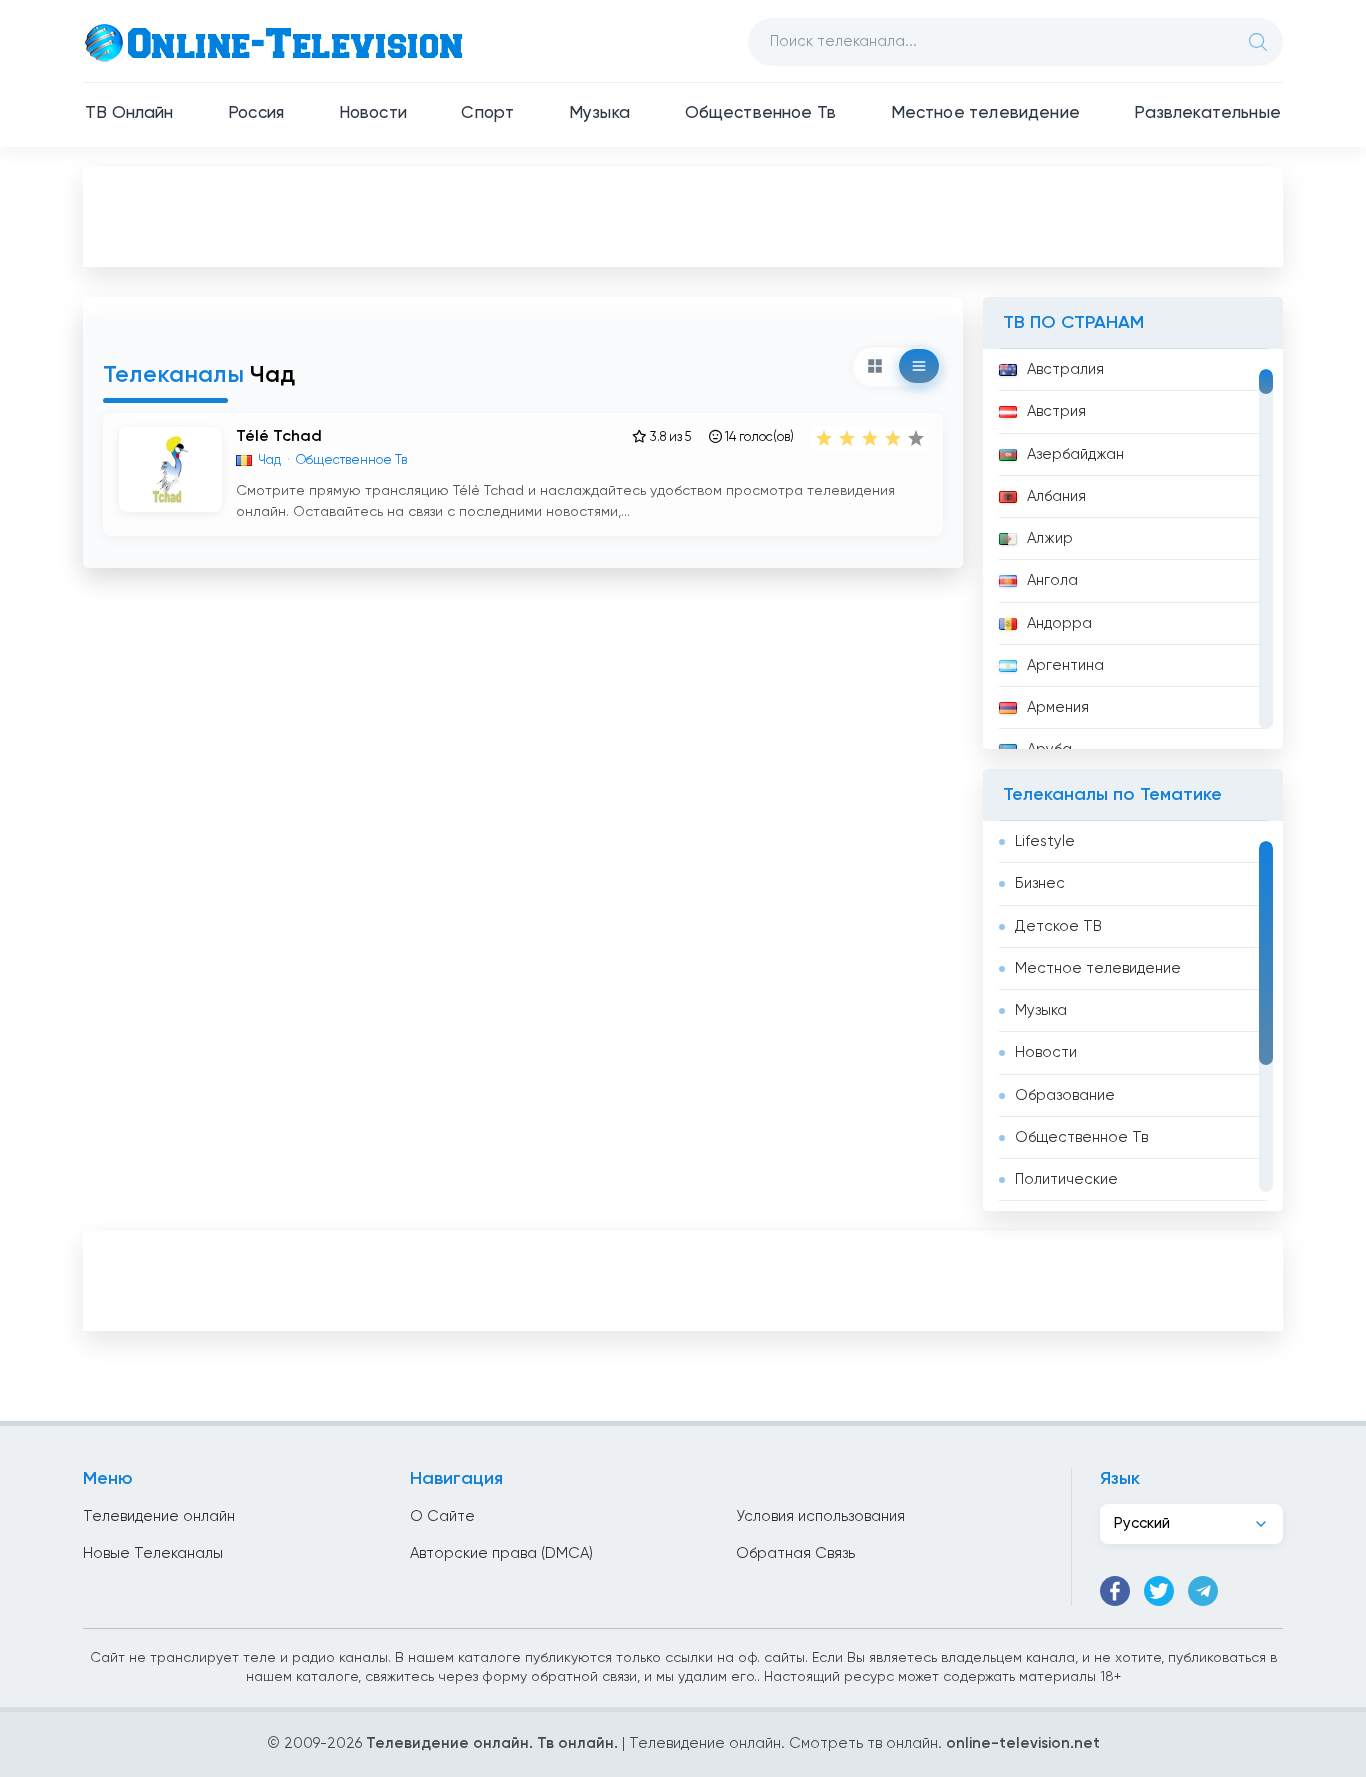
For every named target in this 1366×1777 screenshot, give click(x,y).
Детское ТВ (1058, 926)
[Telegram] (1203, 1591)
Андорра (1059, 623)
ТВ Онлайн (129, 113)
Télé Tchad (279, 437)
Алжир (1050, 538)
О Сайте (442, 1516)
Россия (256, 113)
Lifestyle (1045, 841)
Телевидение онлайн (159, 1516)
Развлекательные (1207, 113)
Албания (1056, 496)
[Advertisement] (683, 216)
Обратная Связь (795, 1553)
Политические (1066, 1179)
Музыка (599, 113)
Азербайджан (1075, 454)
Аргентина (1065, 665)
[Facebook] (1115, 1591)
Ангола (1052, 580)
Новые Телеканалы (153, 1553)
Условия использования (820, 1516)
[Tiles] (875, 366)
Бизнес (1040, 883)
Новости (373, 113)
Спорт (487, 113)
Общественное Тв (761, 113)
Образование (1065, 1095)
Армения (1058, 707)
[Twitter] (1159, 1591)
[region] (1133, 549)
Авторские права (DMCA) (501, 1553)
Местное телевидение (985, 113)
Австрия (1056, 411)
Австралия (1065, 369)
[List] (919, 366)
